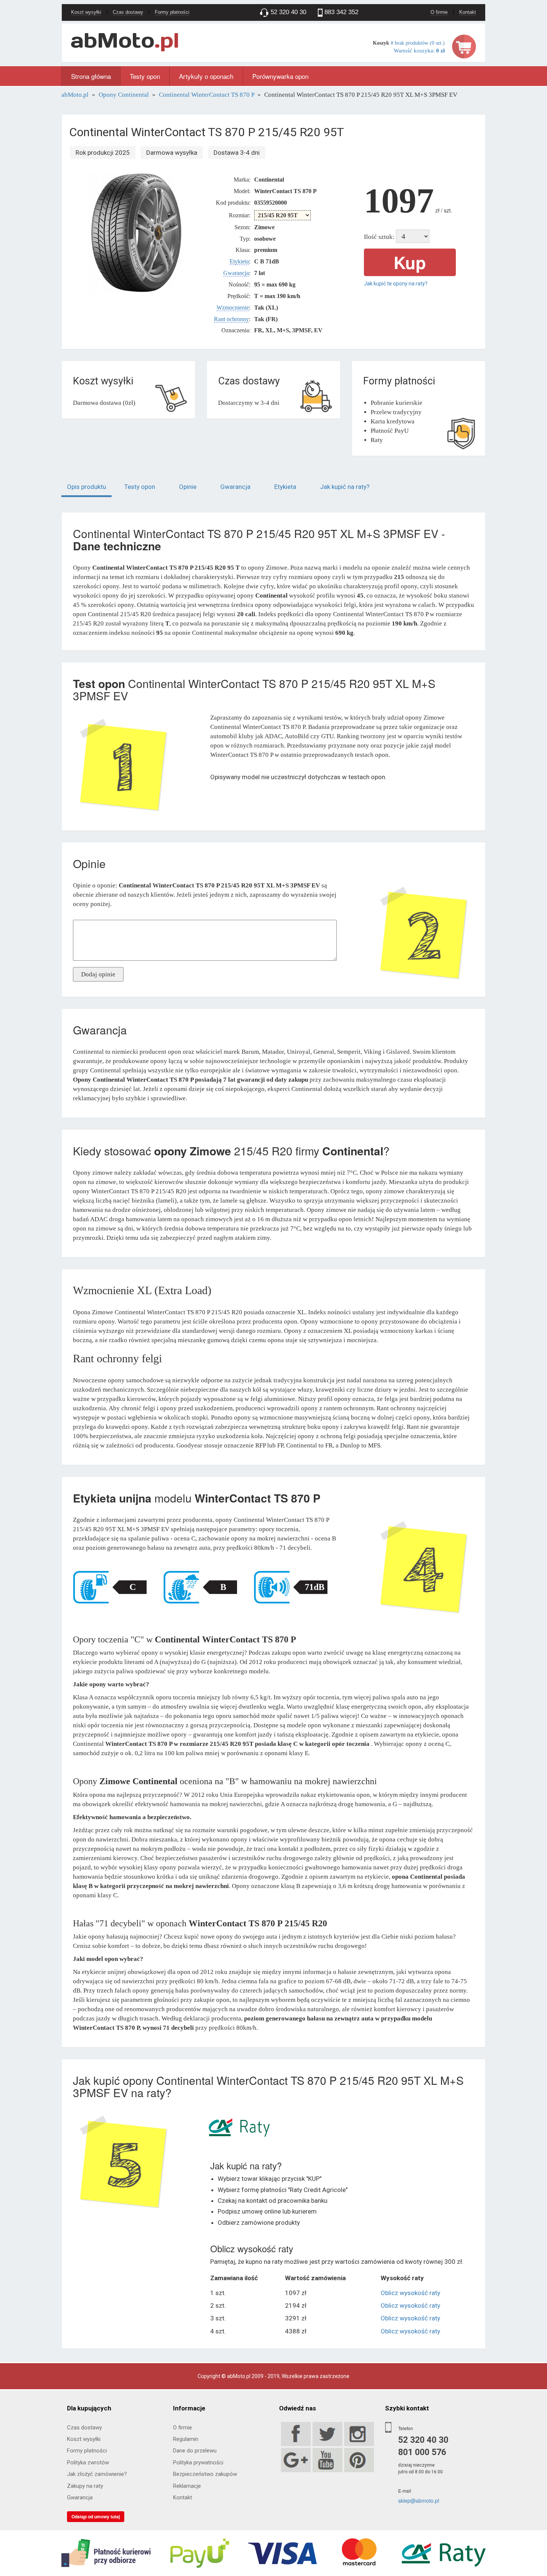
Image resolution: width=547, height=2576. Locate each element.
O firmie (439, 12)
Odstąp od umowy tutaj (96, 2516)
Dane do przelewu (195, 2451)
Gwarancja (236, 273)
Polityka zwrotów (88, 2463)
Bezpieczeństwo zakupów (205, 2474)
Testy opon (145, 76)
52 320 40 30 (423, 2440)
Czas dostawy (128, 12)
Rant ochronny (231, 319)
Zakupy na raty (85, 2486)
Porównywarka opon (280, 76)
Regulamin (186, 2439)
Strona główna (91, 76)
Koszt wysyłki (86, 12)
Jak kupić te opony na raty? (396, 284)
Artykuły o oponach (206, 76)
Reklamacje (187, 2486)
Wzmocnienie (233, 308)
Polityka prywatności (198, 2463)
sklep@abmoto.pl (419, 2500)
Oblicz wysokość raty (410, 2293)
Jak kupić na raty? (345, 487)
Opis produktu (87, 487)
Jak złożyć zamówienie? (97, 2474)
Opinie (188, 487)
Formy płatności (172, 12)
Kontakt (468, 12)
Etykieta (239, 261)
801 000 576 (422, 2452)
